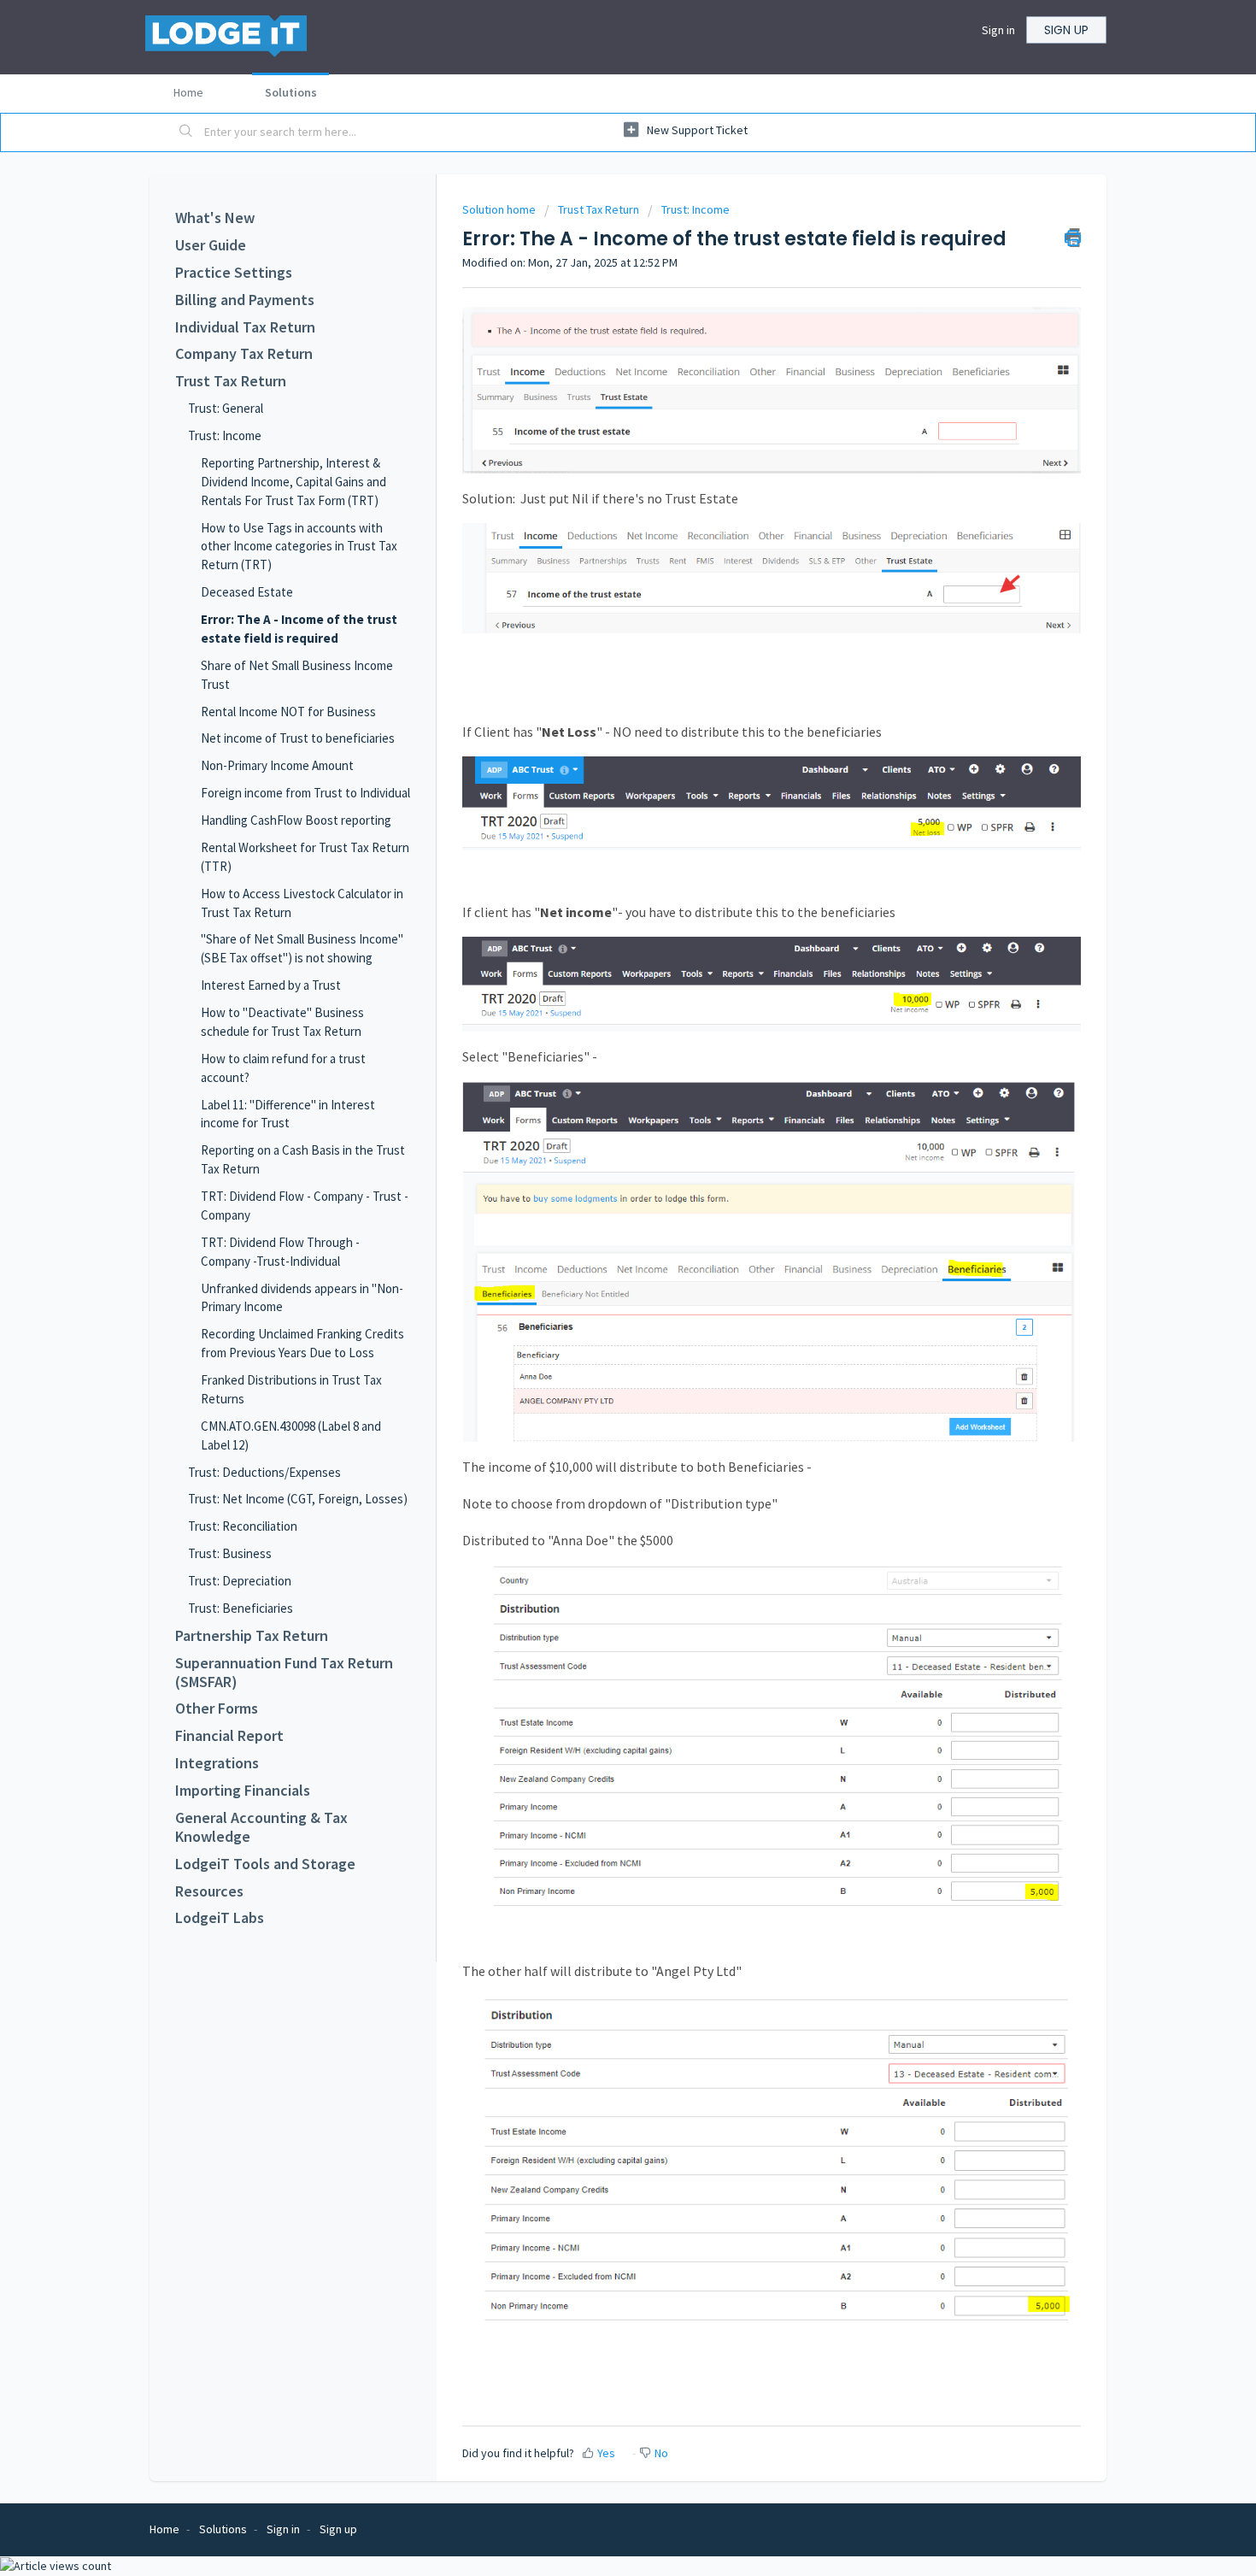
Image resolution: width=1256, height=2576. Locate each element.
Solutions (291, 92)
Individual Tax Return (245, 327)
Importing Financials (243, 1791)
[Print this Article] (1073, 238)
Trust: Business (230, 1553)
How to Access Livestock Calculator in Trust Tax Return (302, 903)
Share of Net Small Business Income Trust (297, 675)
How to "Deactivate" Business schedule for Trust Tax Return (282, 1022)
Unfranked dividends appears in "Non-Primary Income (302, 1298)
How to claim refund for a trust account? (283, 1068)
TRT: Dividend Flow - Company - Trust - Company (305, 1206)
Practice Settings (234, 273)
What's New (215, 218)
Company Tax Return (244, 354)
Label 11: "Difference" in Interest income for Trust (288, 1114)
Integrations (217, 1763)
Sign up (1066, 30)
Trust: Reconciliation (243, 1526)
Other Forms (217, 1709)
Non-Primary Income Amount (277, 765)
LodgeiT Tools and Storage (265, 1864)
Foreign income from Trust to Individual (305, 793)
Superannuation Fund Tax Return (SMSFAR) (284, 1673)
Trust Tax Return (231, 381)
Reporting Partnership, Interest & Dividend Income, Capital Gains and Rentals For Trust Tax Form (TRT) (293, 482)
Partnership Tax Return (252, 1636)
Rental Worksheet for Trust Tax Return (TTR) (305, 857)
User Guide (211, 245)
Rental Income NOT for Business (288, 712)
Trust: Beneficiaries (241, 1608)
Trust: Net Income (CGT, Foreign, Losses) (298, 1499)
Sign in (998, 30)
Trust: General (226, 408)
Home (188, 92)
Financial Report (229, 1736)
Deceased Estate (247, 592)
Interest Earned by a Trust (271, 985)
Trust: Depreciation (240, 1581)
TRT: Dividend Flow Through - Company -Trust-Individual (280, 1252)
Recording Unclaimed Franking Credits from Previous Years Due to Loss (302, 1343)
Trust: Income (225, 435)
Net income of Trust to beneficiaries (298, 738)
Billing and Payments (245, 300)
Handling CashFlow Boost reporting (296, 820)
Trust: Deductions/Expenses (264, 1472)
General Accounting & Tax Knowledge (261, 1827)
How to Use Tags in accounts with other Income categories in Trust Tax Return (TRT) (299, 547)
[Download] (596, 1096)
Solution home (500, 209)
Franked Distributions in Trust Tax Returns (291, 1389)
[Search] (186, 132)
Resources (209, 1891)
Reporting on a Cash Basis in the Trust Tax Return (303, 1159)
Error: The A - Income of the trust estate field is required (299, 629)
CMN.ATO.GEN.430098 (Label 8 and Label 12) (291, 1435)
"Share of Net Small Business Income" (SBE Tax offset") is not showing (302, 948)
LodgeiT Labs (220, 1918)
